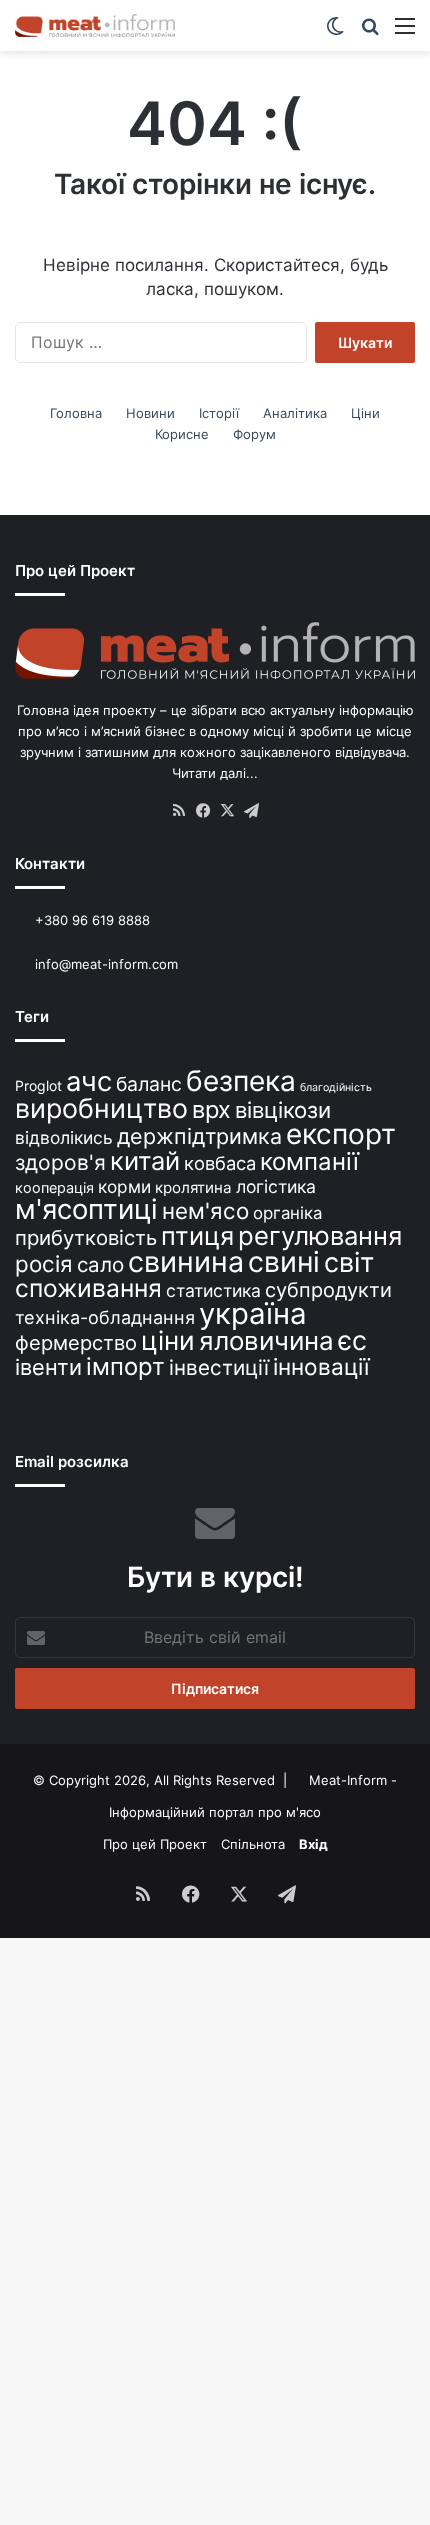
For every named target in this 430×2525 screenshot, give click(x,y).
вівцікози (283, 1110)
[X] (227, 811)
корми (124, 1186)
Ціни (365, 413)
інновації (321, 1366)
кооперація (54, 1187)
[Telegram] (251, 811)
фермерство (76, 1342)
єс (352, 1340)
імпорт (125, 1366)
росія (44, 1263)
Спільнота (253, 1844)
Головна (76, 413)
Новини (150, 413)
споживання (88, 1288)
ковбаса (220, 1163)
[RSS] (179, 811)
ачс (89, 1081)
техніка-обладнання (105, 1317)
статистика (213, 1290)
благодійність (336, 1087)
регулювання (320, 1235)
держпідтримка (199, 1136)
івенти (48, 1367)
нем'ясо (205, 1210)
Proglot (38, 1085)
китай (145, 1160)
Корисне (182, 434)
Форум (254, 434)
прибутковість (86, 1237)
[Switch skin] (335, 32)
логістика (276, 1186)
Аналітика (295, 413)
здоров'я (60, 1162)
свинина (186, 1261)
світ (349, 1262)
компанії (309, 1161)
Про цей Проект (155, 1844)
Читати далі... (215, 773)
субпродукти (328, 1290)
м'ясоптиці (86, 1209)
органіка (287, 1213)
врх (211, 1109)
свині (284, 1262)
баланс (149, 1084)
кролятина (193, 1187)
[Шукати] (370, 32)
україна (253, 1313)
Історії (219, 413)
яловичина (266, 1340)
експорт (341, 1134)
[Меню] (405, 32)
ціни (168, 1340)
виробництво (101, 1108)
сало (100, 1264)
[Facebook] (203, 811)
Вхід (313, 1844)
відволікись (64, 1137)
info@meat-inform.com (104, 964)
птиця (197, 1235)
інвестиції (219, 1367)
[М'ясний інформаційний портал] (95, 25)
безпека (241, 1081)
